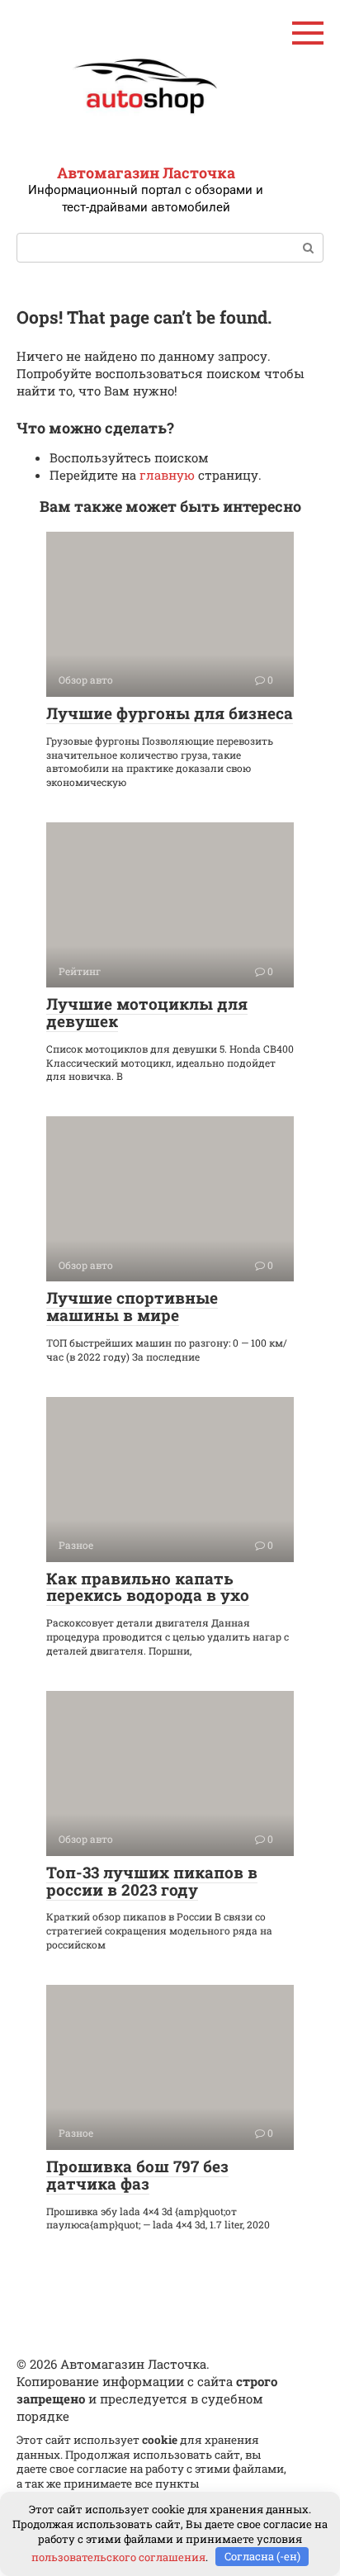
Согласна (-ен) (262, 2556)
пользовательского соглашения (118, 2556)
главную (167, 475)
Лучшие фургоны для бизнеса (170, 713)
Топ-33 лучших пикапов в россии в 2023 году (152, 1881)
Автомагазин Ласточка (146, 173)
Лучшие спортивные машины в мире (132, 1306)
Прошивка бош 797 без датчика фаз (137, 2175)
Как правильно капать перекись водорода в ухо (148, 1587)
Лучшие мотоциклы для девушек (147, 1012)
